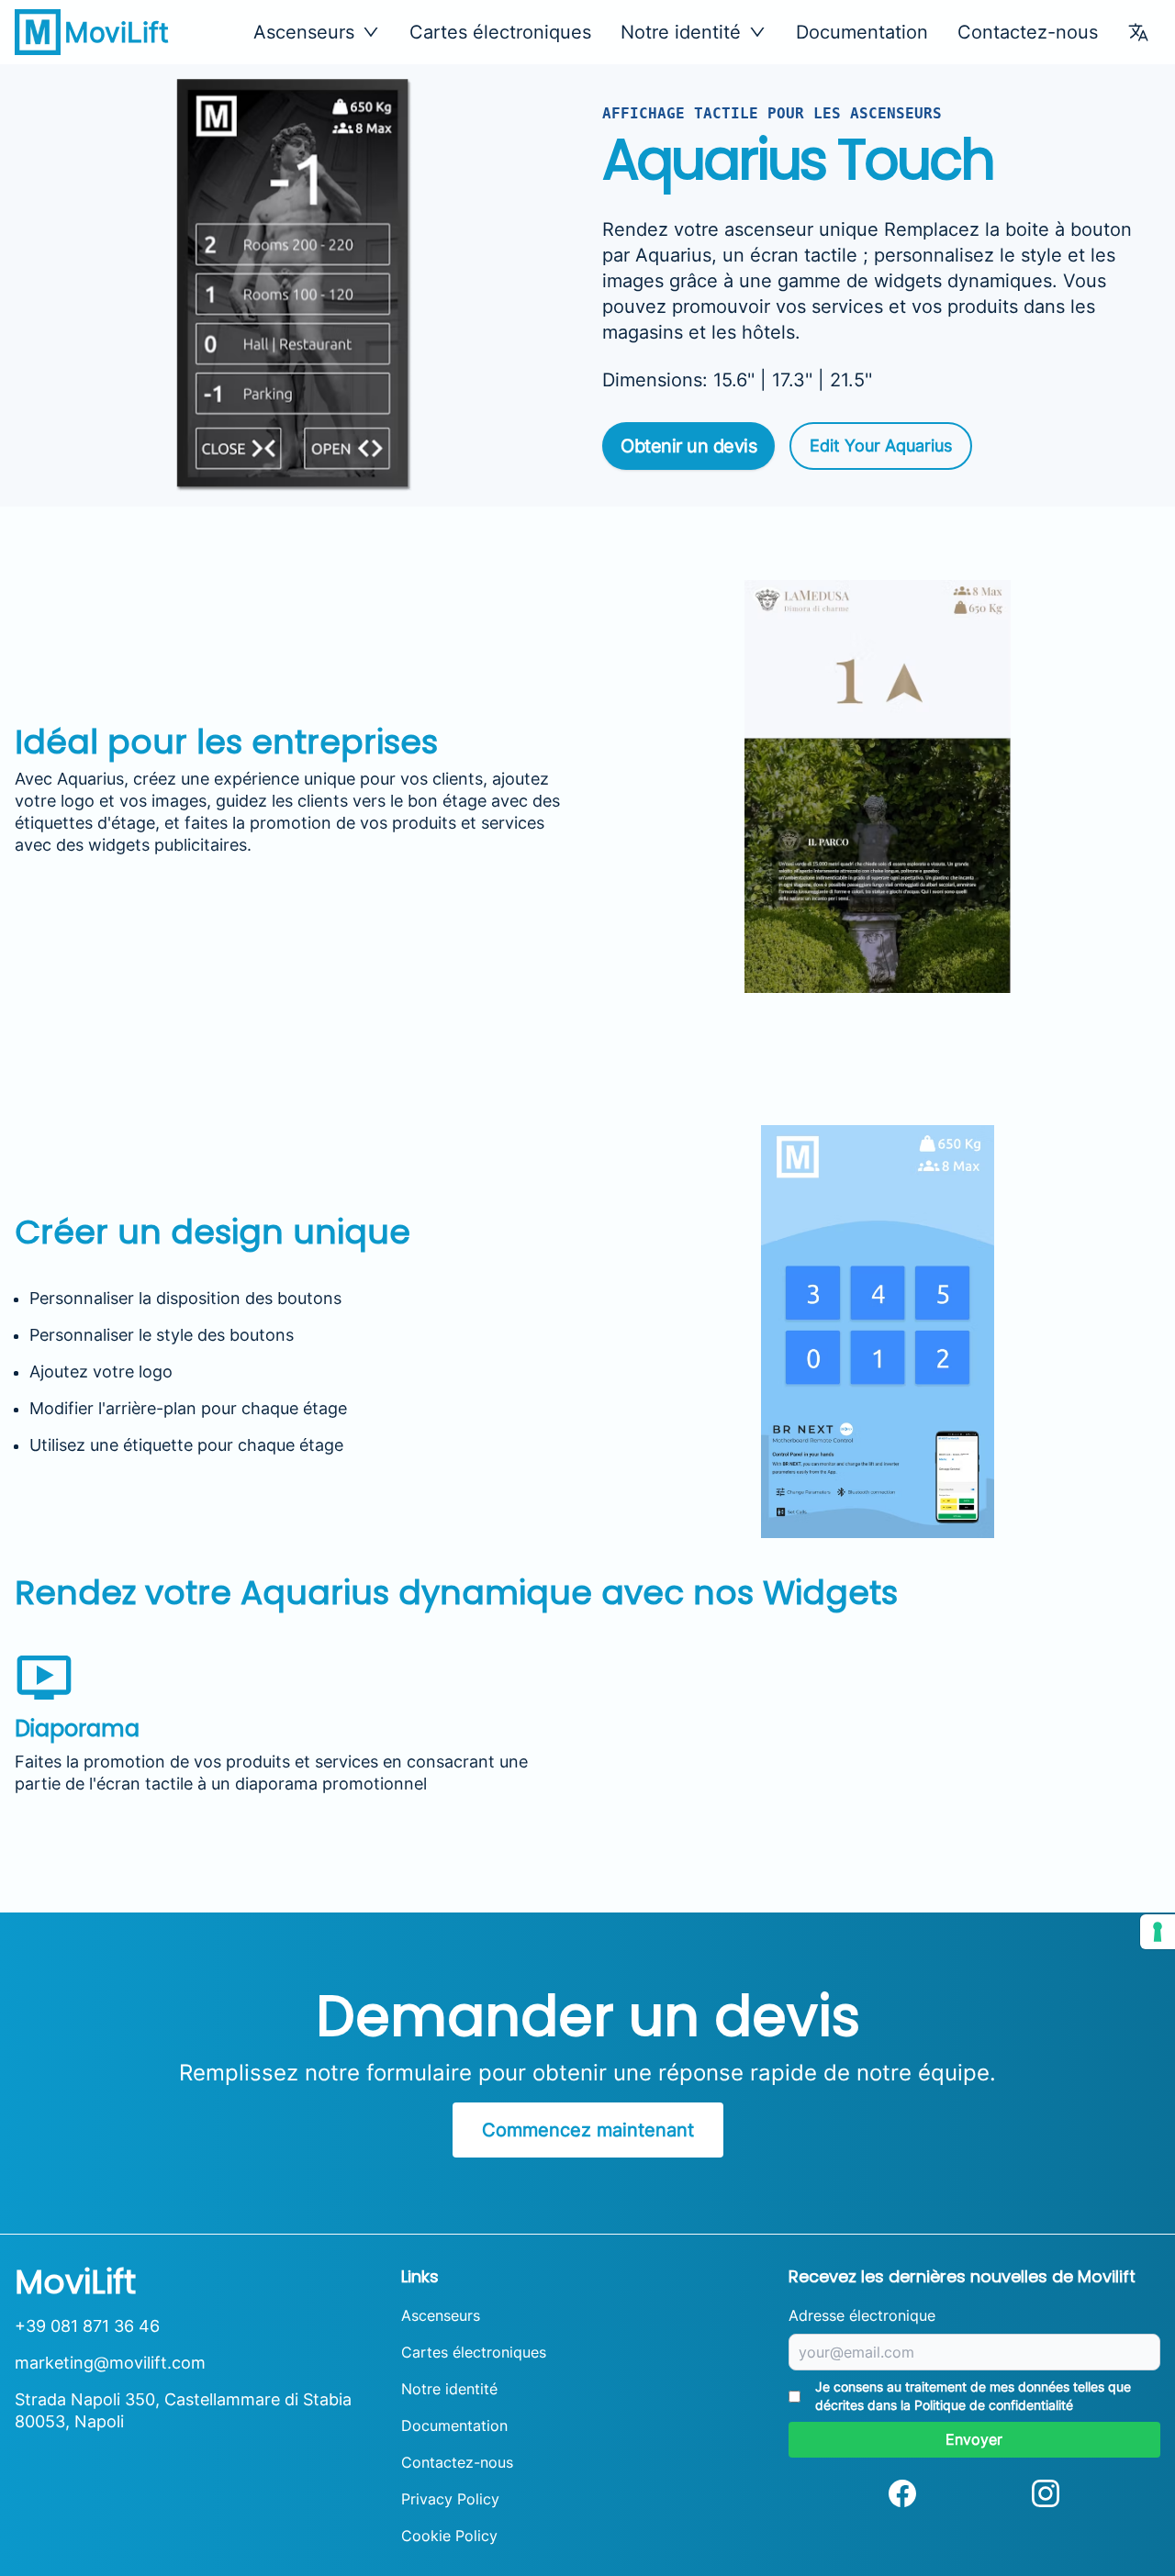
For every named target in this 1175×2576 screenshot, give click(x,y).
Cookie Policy (449, 2536)
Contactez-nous (1028, 32)
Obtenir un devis (688, 446)
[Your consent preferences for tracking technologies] (1158, 1932)
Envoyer (974, 2439)
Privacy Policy (450, 2499)
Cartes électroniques (500, 32)
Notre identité (449, 2389)
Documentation (862, 32)
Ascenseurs (441, 2315)
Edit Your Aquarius (881, 446)
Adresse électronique (862, 2315)
